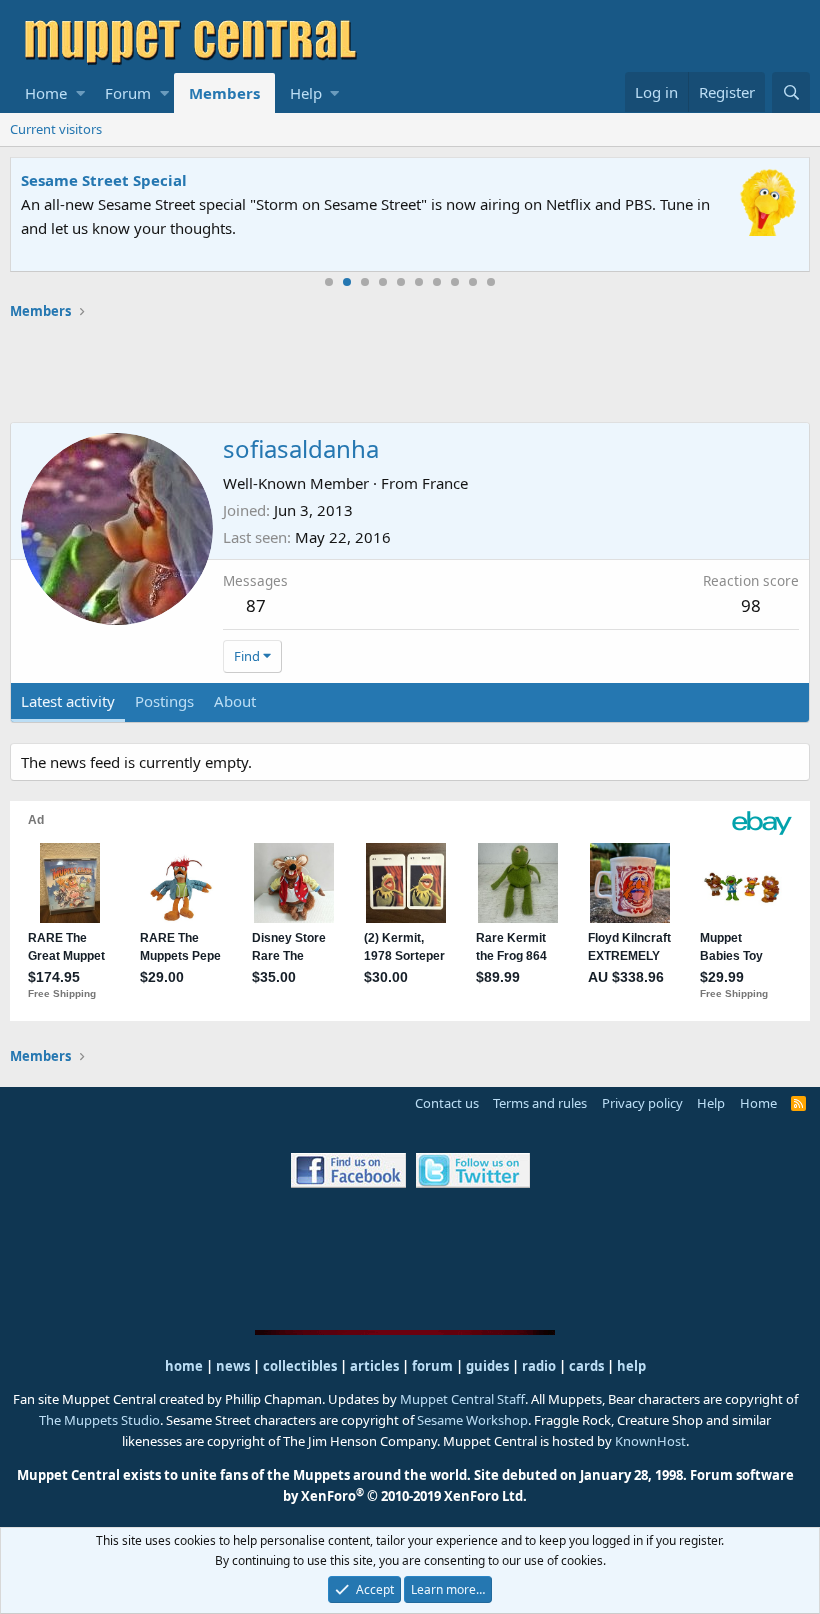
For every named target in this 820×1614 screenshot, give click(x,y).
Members (224, 93)
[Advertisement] (410, 371)
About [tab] (235, 701)
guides (487, 1366)
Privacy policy (642, 1103)
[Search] (791, 92)
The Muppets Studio (99, 1420)
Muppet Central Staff (462, 1399)
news (233, 1366)
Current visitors (56, 129)
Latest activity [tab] (68, 701)
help (631, 1366)
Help (306, 93)
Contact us (447, 1103)
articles (376, 1366)
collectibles (300, 1366)
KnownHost (650, 1441)
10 (491, 282)
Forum (128, 93)
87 (256, 605)
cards (586, 1366)
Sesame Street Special (104, 180)
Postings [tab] (164, 701)
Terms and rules (540, 1103)
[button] (80, 93)
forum (432, 1366)
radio (539, 1366)
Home (46, 93)
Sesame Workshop (472, 1420)
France (445, 483)
